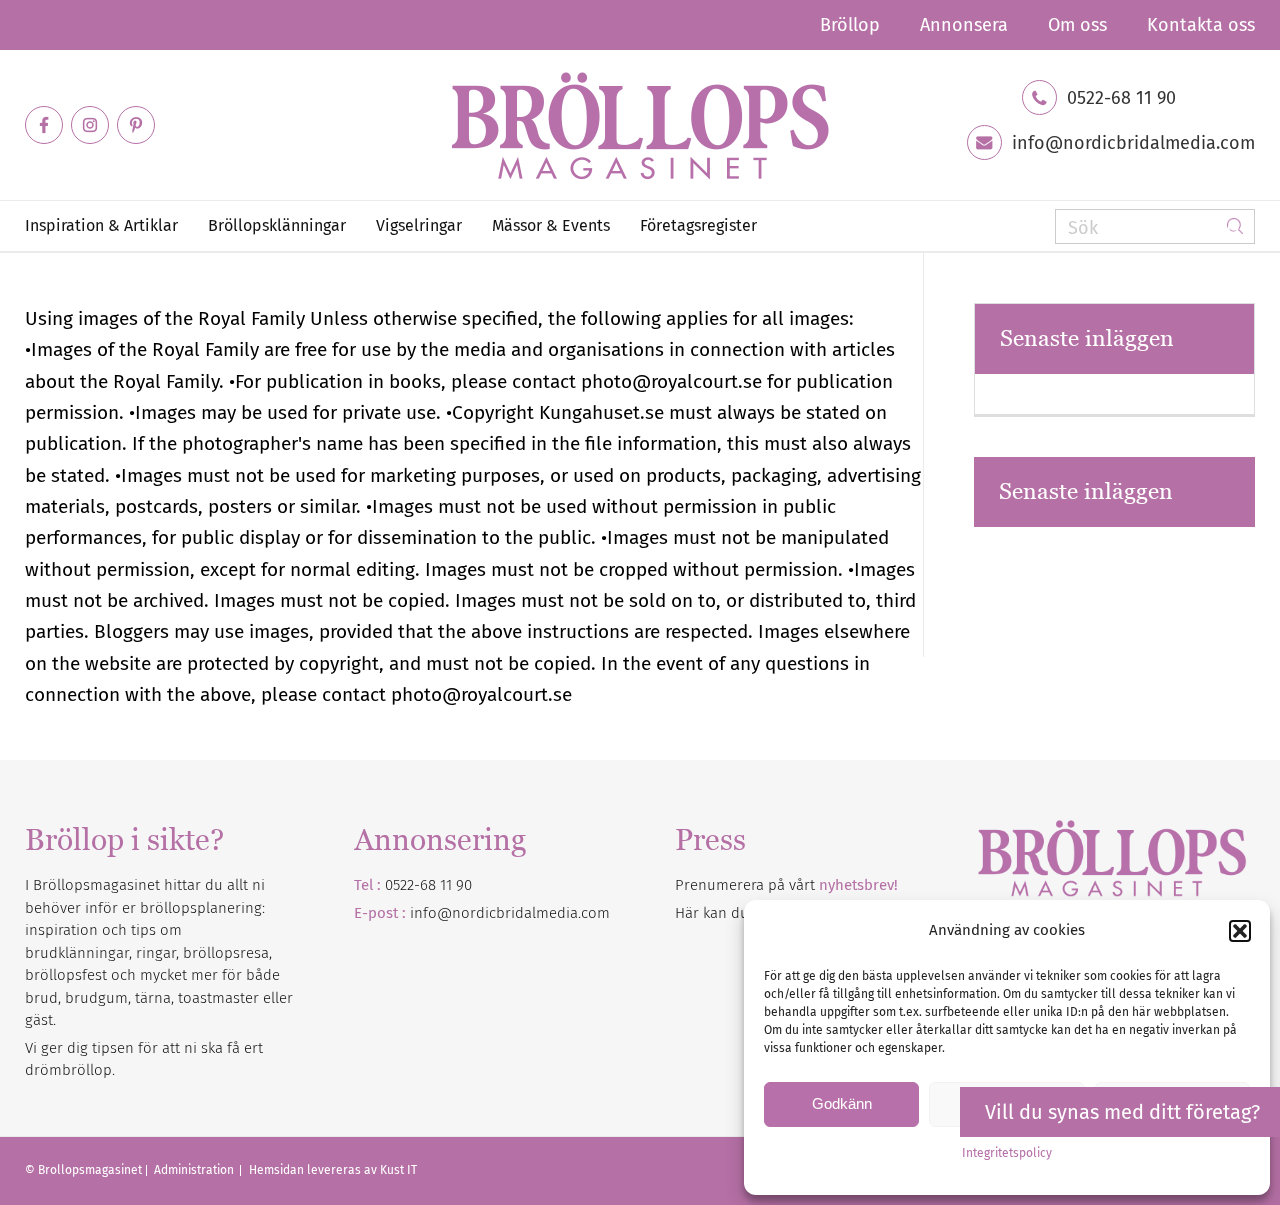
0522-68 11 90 (1121, 98)
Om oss (1077, 25)
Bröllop (850, 25)
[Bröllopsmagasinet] (640, 125)
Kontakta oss (1201, 25)
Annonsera (964, 25)
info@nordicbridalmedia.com (1133, 143)
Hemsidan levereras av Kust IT (333, 1170)
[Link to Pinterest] (136, 125)
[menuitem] (850, 25)
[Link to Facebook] (44, 125)
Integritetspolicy (1007, 1153)
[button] (1240, 931)
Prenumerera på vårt (786, 885)
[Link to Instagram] (90, 125)
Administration (195, 1170)
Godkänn (842, 1103)
